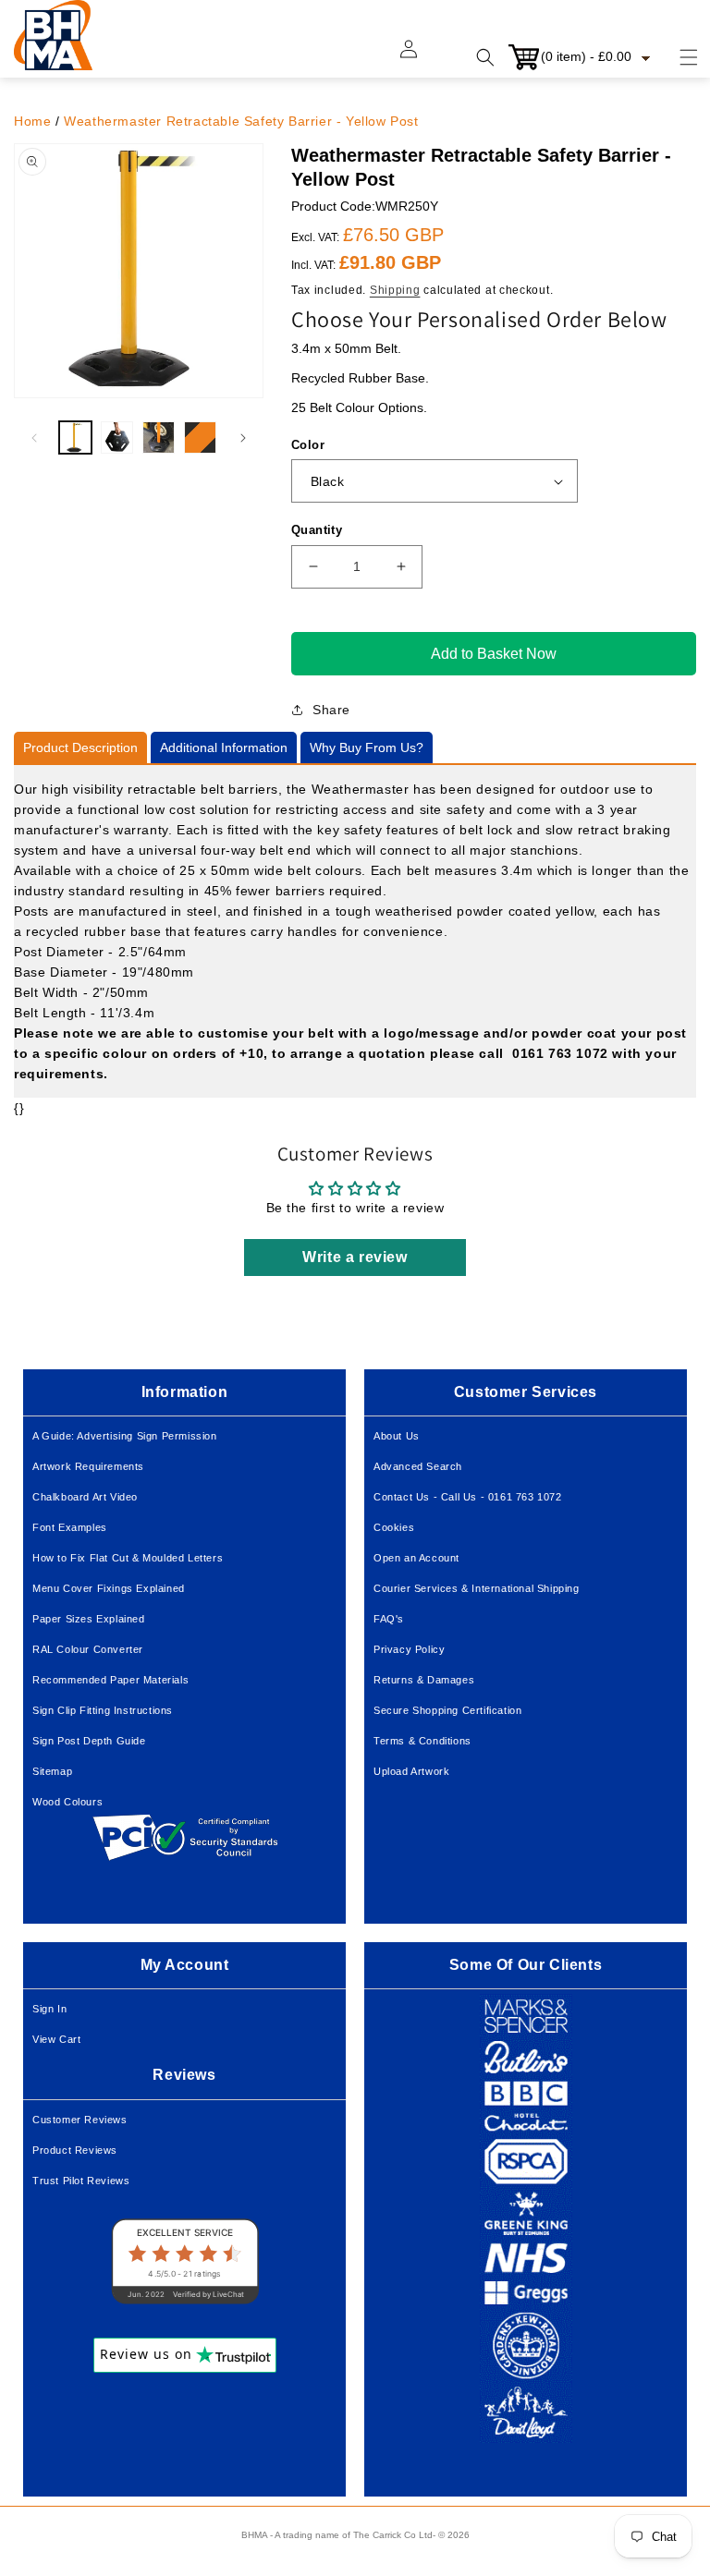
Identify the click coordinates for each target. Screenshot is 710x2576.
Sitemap (52, 1771)
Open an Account (416, 1558)
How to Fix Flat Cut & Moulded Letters (128, 1558)
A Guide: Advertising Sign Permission (125, 1436)
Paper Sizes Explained (89, 1619)
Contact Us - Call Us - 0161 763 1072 (468, 1497)
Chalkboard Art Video (85, 1497)
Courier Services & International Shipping (477, 1588)
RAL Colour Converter (88, 1649)
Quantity (317, 530)
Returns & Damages (424, 1680)
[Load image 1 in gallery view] (75, 437)
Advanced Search (418, 1466)
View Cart (56, 2039)
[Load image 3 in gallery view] (159, 437)
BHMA (254, 2535)
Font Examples (70, 1527)
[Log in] (420, 57)
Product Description (80, 747)
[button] (678, 57)
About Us (397, 1436)
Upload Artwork (411, 1771)
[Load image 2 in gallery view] (117, 437)
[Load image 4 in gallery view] (200, 437)
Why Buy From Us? (367, 747)
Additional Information (224, 747)
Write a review (355, 1257)
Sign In (49, 2009)
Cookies (394, 1527)
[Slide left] (34, 438)
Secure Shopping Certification (447, 1710)
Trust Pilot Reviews (81, 2181)
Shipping (395, 290)
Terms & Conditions (422, 1741)
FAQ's (389, 1619)
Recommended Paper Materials (110, 1680)
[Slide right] (243, 438)
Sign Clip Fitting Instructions (103, 1710)
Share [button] (331, 710)
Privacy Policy (409, 1649)
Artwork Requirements (88, 1466)
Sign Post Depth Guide (89, 1741)
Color (308, 445)
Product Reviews (75, 2150)
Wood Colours (67, 1802)
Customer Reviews (80, 2120)
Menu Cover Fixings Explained (109, 1588)
